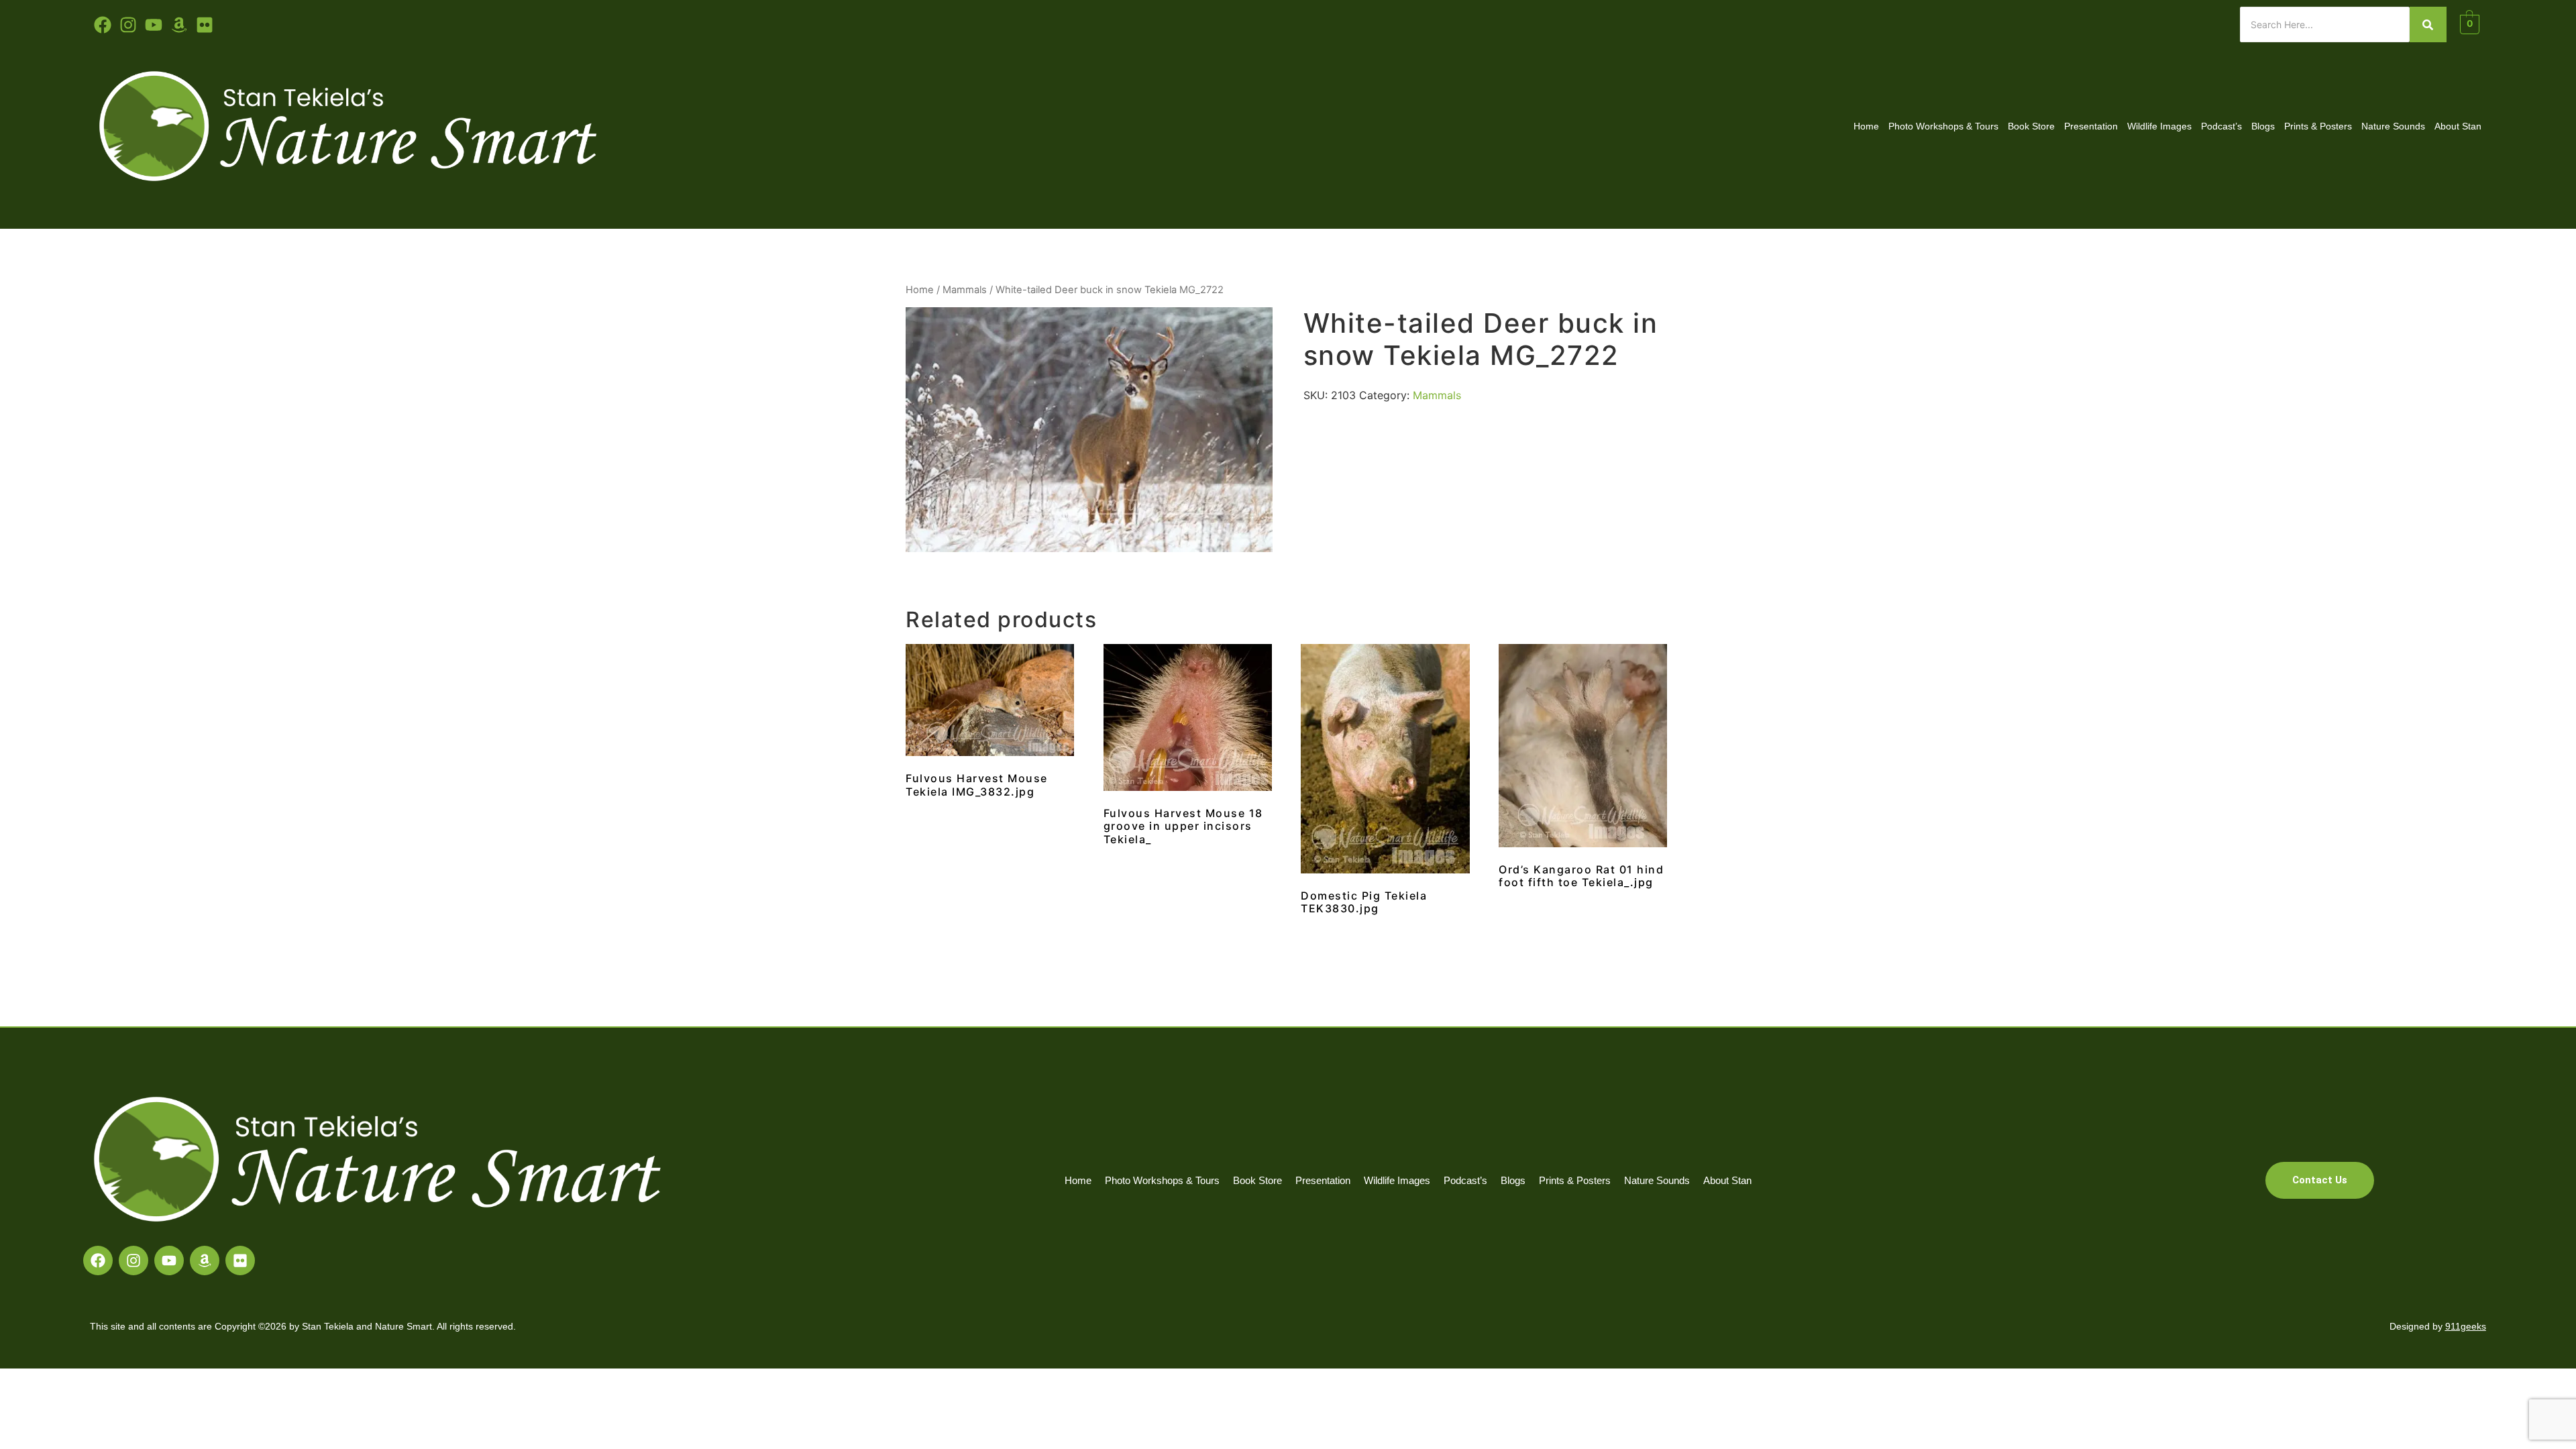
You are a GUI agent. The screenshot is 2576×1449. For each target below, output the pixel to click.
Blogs (2263, 126)
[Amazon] (205, 1260)
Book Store (2031, 126)
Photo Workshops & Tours (1943, 126)
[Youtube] (154, 25)
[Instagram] (133, 1260)
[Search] (2428, 24)
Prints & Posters (2318, 126)
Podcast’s (2221, 126)
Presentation (2091, 126)
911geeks (2466, 1326)
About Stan (2458, 126)
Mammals (965, 290)
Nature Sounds (2393, 126)
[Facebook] (98, 1260)
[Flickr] (240, 1260)
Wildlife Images (2159, 126)
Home (1866, 126)
